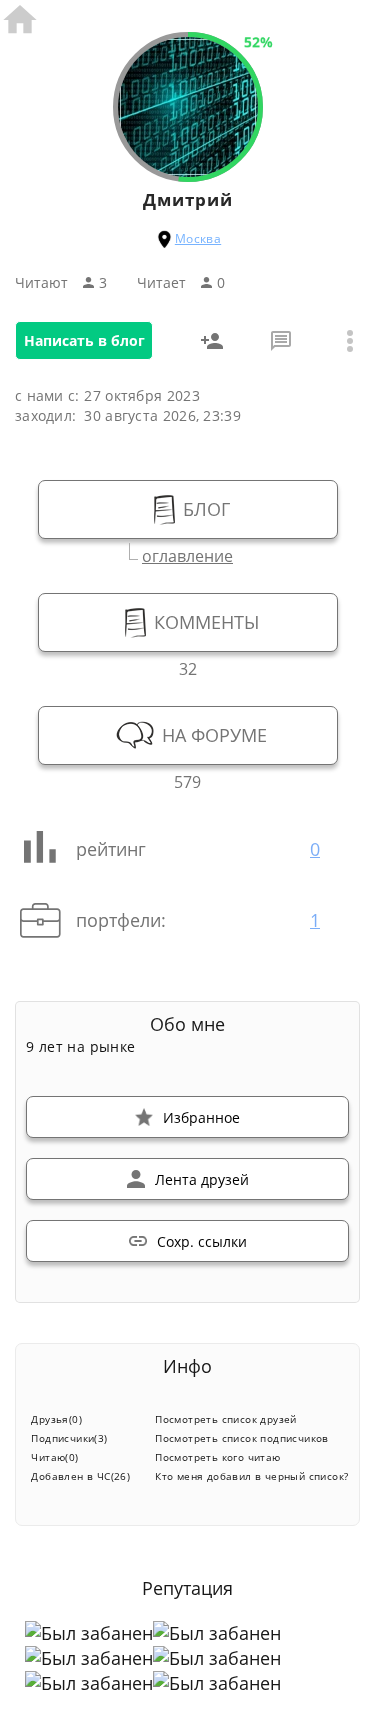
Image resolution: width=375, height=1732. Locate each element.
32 (188, 666)
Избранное (201, 1117)
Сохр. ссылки (202, 1241)
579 (187, 779)
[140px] (188, 171)
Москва (198, 238)
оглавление (187, 553)
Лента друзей (202, 1179)
